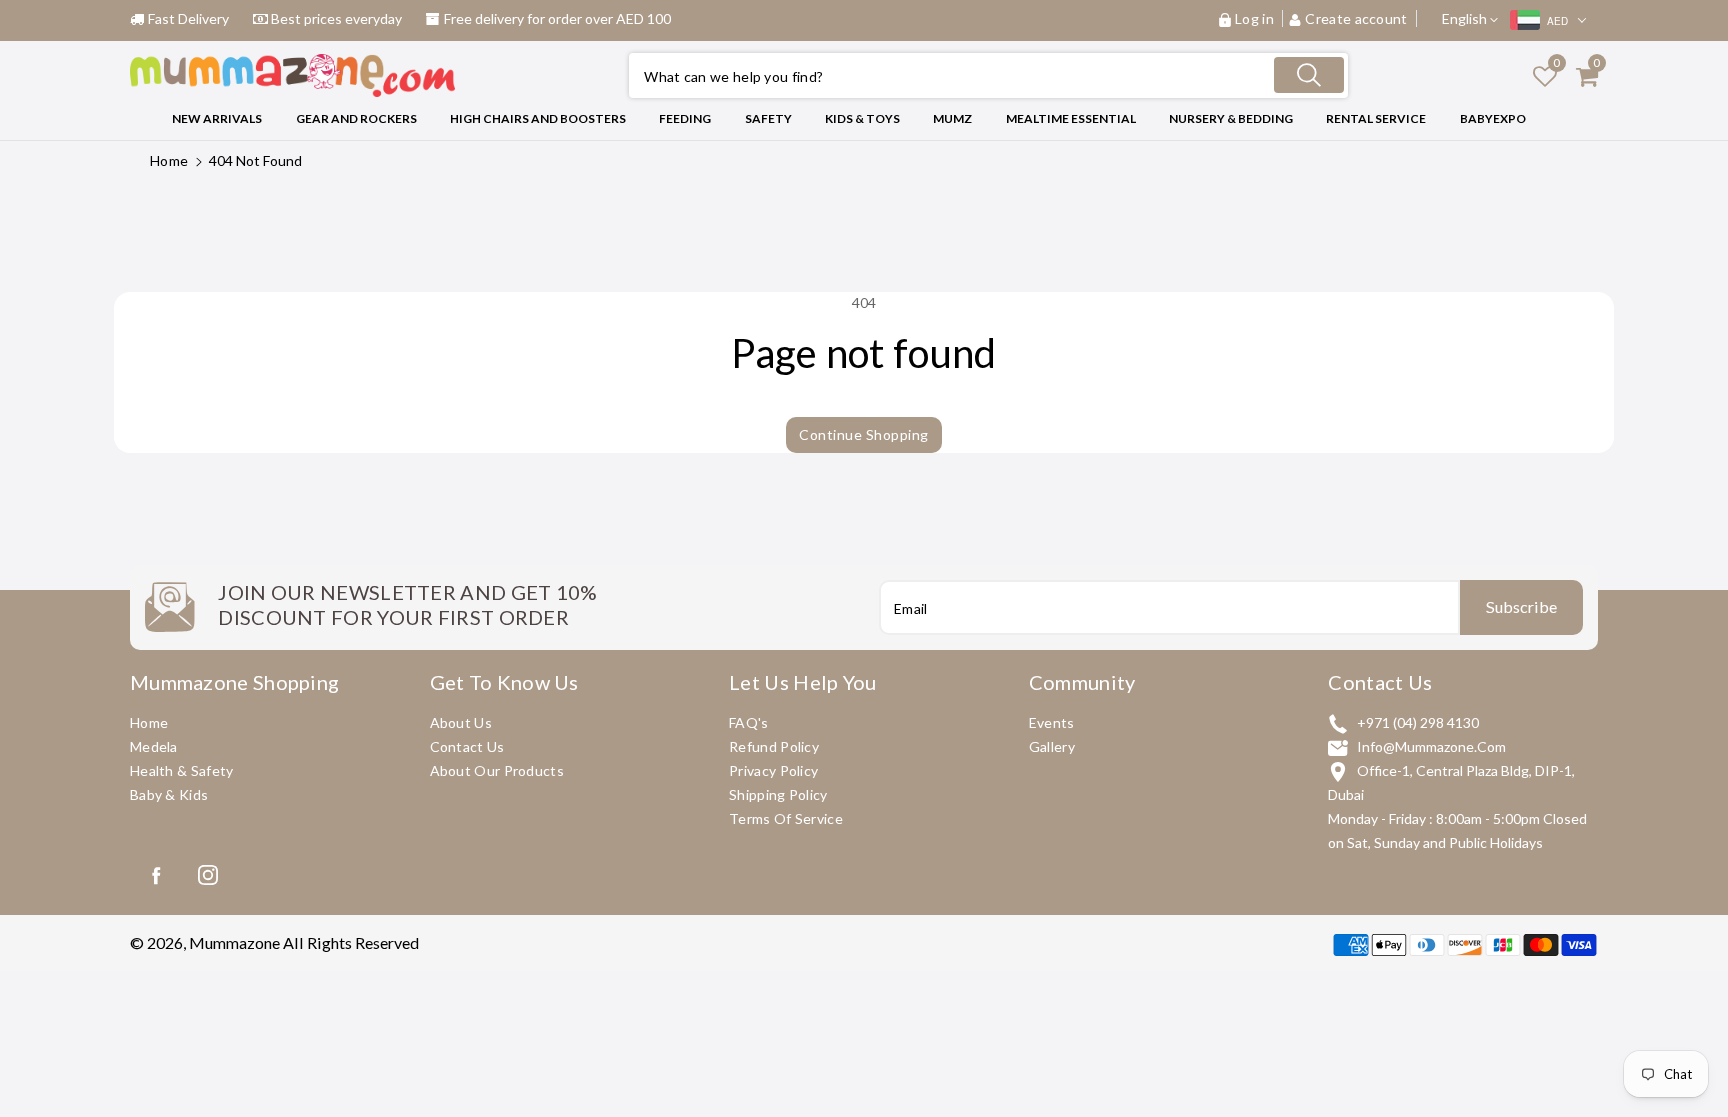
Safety (768, 118)
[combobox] (988, 75)
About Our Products (497, 770)
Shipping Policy (778, 794)
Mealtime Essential (1071, 118)
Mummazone (234, 942)
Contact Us (467, 746)
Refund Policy (774, 746)
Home (169, 160)
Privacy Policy (773, 770)
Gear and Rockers (356, 118)
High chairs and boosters (538, 118)
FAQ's (749, 722)
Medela (154, 746)
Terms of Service (786, 818)
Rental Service (1376, 118)
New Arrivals (217, 118)
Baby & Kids (169, 794)
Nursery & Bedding (1231, 118)
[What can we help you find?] (1309, 75)
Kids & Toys (862, 118)
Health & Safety (182, 770)
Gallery (1052, 746)
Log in (1254, 18)
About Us (461, 722)
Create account (1356, 18)
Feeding (685, 118)
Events (1052, 722)
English (1466, 18)
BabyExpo (1493, 118)
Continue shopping (864, 434)
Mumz (952, 118)
